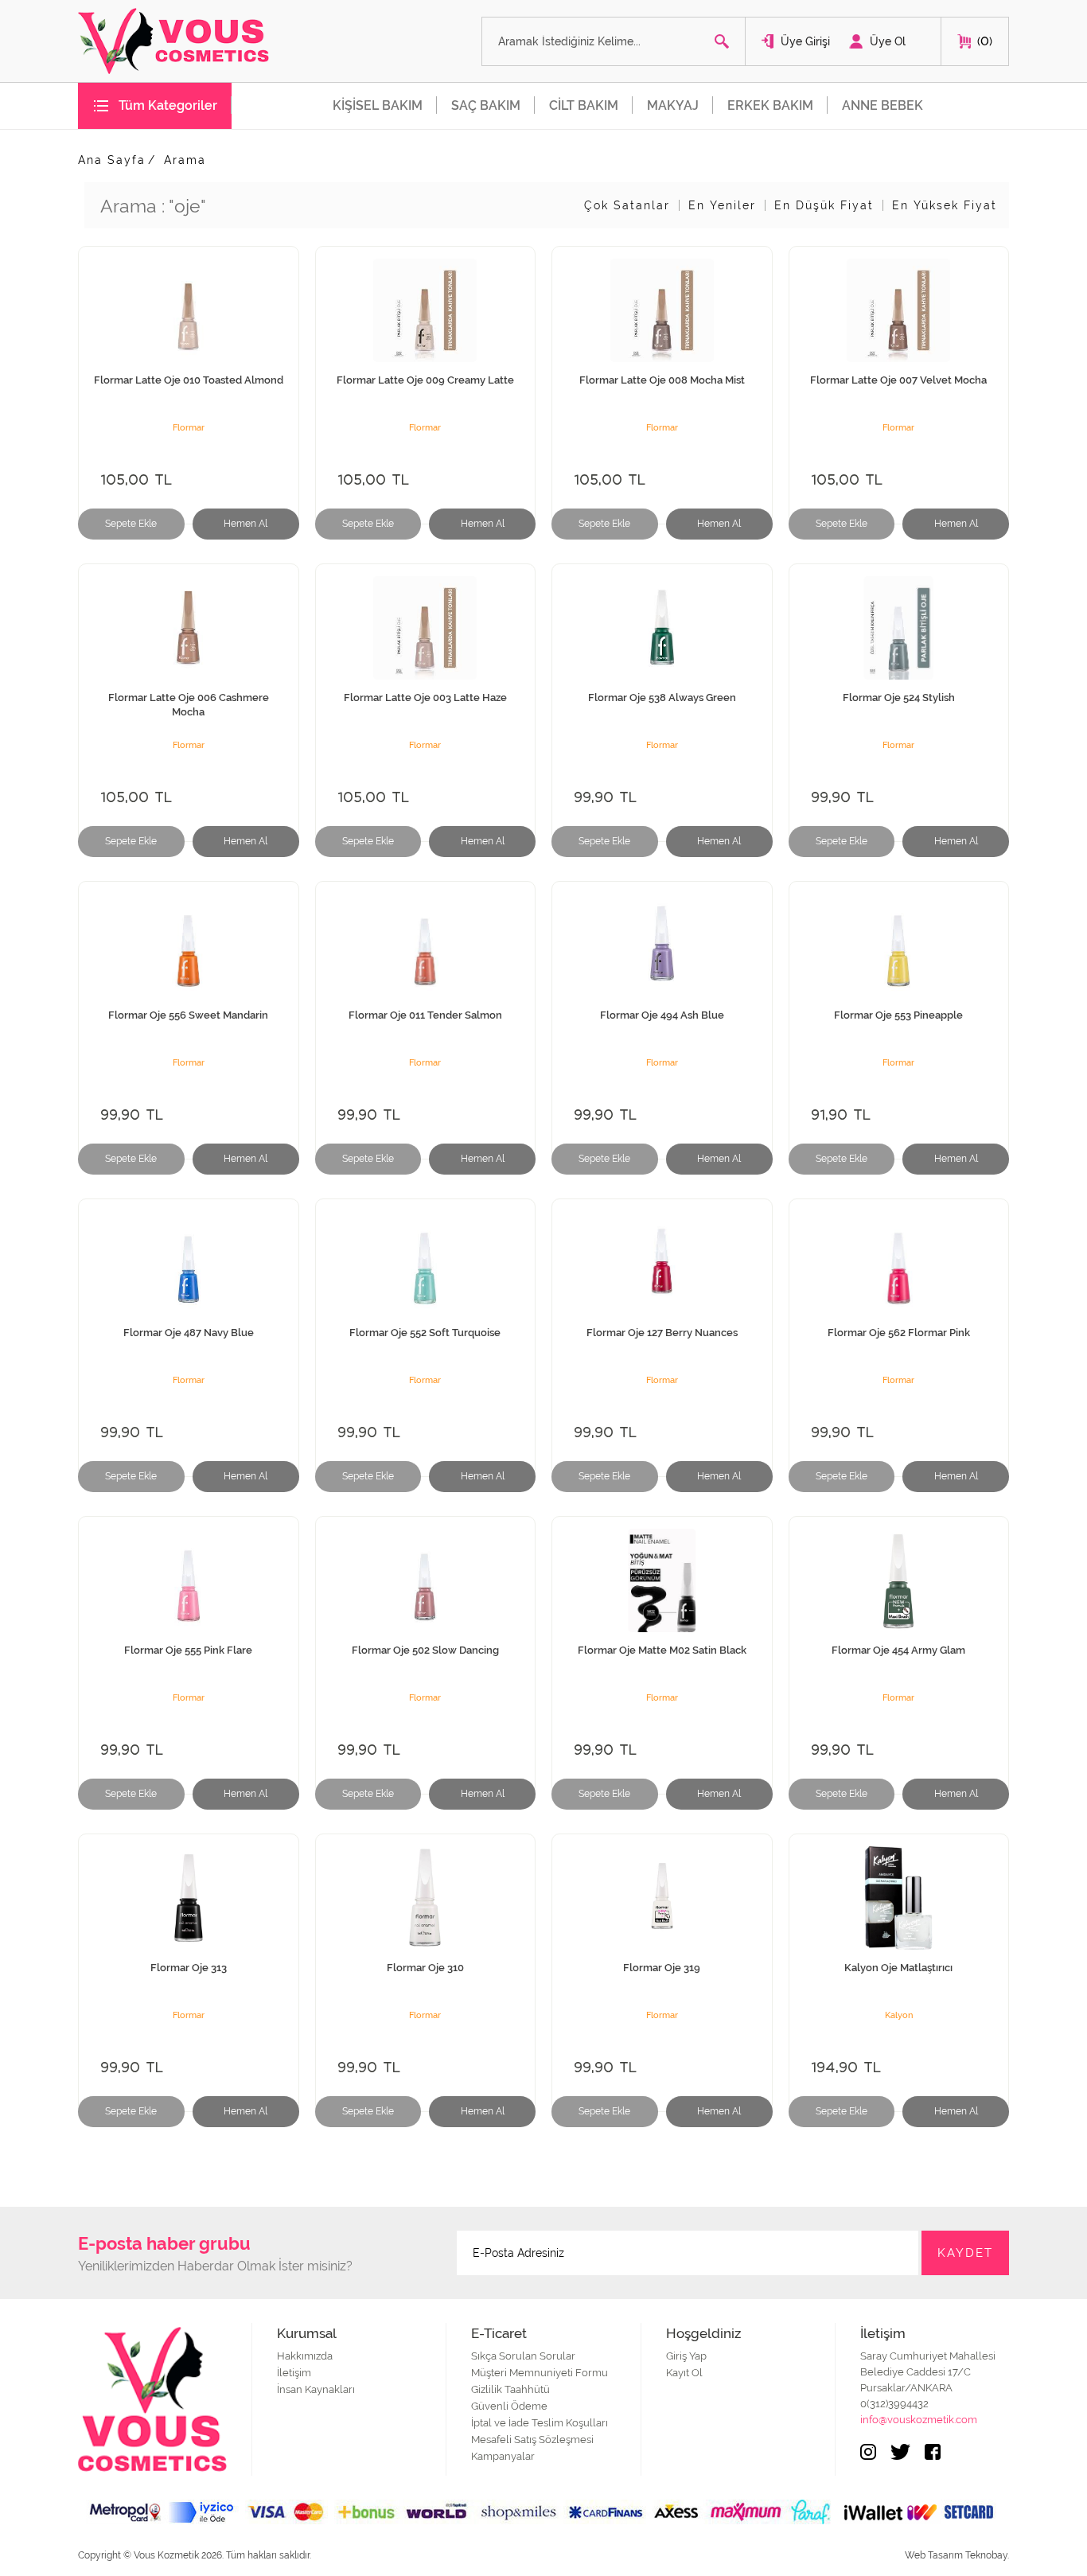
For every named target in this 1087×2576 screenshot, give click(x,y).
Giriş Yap (686, 2356)
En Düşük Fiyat (824, 205)
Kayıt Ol (684, 2373)
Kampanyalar (503, 2456)
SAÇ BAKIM (486, 105)
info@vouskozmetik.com (919, 2420)
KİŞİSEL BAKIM (378, 105)
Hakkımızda (305, 2356)
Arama (185, 160)
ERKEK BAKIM (770, 105)
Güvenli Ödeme (509, 2406)
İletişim (294, 2373)
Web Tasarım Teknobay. (957, 2555)
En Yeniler (722, 205)
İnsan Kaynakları (316, 2389)
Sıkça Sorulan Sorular (523, 2356)
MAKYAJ (673, 105)
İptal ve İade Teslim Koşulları (540, 2423)
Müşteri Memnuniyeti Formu (540, 2373)
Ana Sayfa (112, 160)
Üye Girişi (805, 41)
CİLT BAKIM (584, 105)
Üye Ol (888, 41)
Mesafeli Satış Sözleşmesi (532, 2440)
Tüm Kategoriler (168, 105)
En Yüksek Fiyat (945, 205)
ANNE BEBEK (882, 105)
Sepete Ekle (131, 524)
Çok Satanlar (627, 205)
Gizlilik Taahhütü (510, 2389)
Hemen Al (245, 524)
